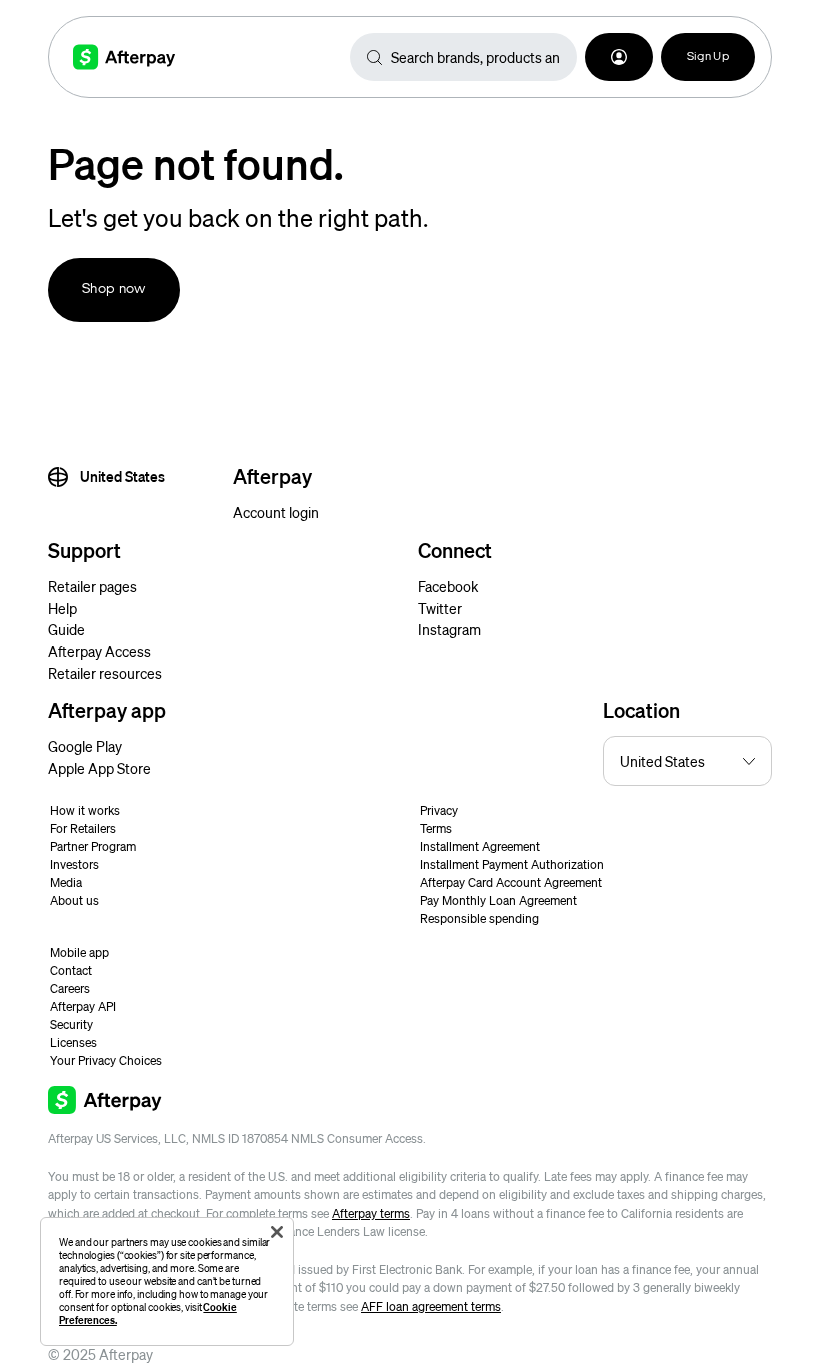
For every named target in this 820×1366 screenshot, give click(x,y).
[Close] (277, 1232)
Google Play (85, 746)
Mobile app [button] (79, 952)
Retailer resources (105, 673)
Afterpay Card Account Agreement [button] (511, 882)
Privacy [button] (439, 810)
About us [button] (74, 900)
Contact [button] (71, 970)
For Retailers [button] (83, 828)
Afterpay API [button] (83, 1006)
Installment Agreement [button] (480, 846)
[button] (619, 57)
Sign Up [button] (708, 57)
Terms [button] (436, 828)
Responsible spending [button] (479, 918)
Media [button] (66, 882)
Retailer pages (92, 586)
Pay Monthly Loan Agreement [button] (498, 900)
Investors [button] (74, 864)
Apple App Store (99, 768)
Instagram (449, 629)
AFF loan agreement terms (431, 1306)
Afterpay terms (371, 1213)
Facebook (448, 586)
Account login (276, 512)
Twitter (440, 608)
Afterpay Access (99, 651)
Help (62, 608)
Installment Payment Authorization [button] (512, 864)
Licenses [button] (73, 1042)
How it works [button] (85, 810)
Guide (66, 629)
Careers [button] (70, 988)
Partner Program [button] (93, 846)
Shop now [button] (114, 289)
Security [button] (71, 1024)
